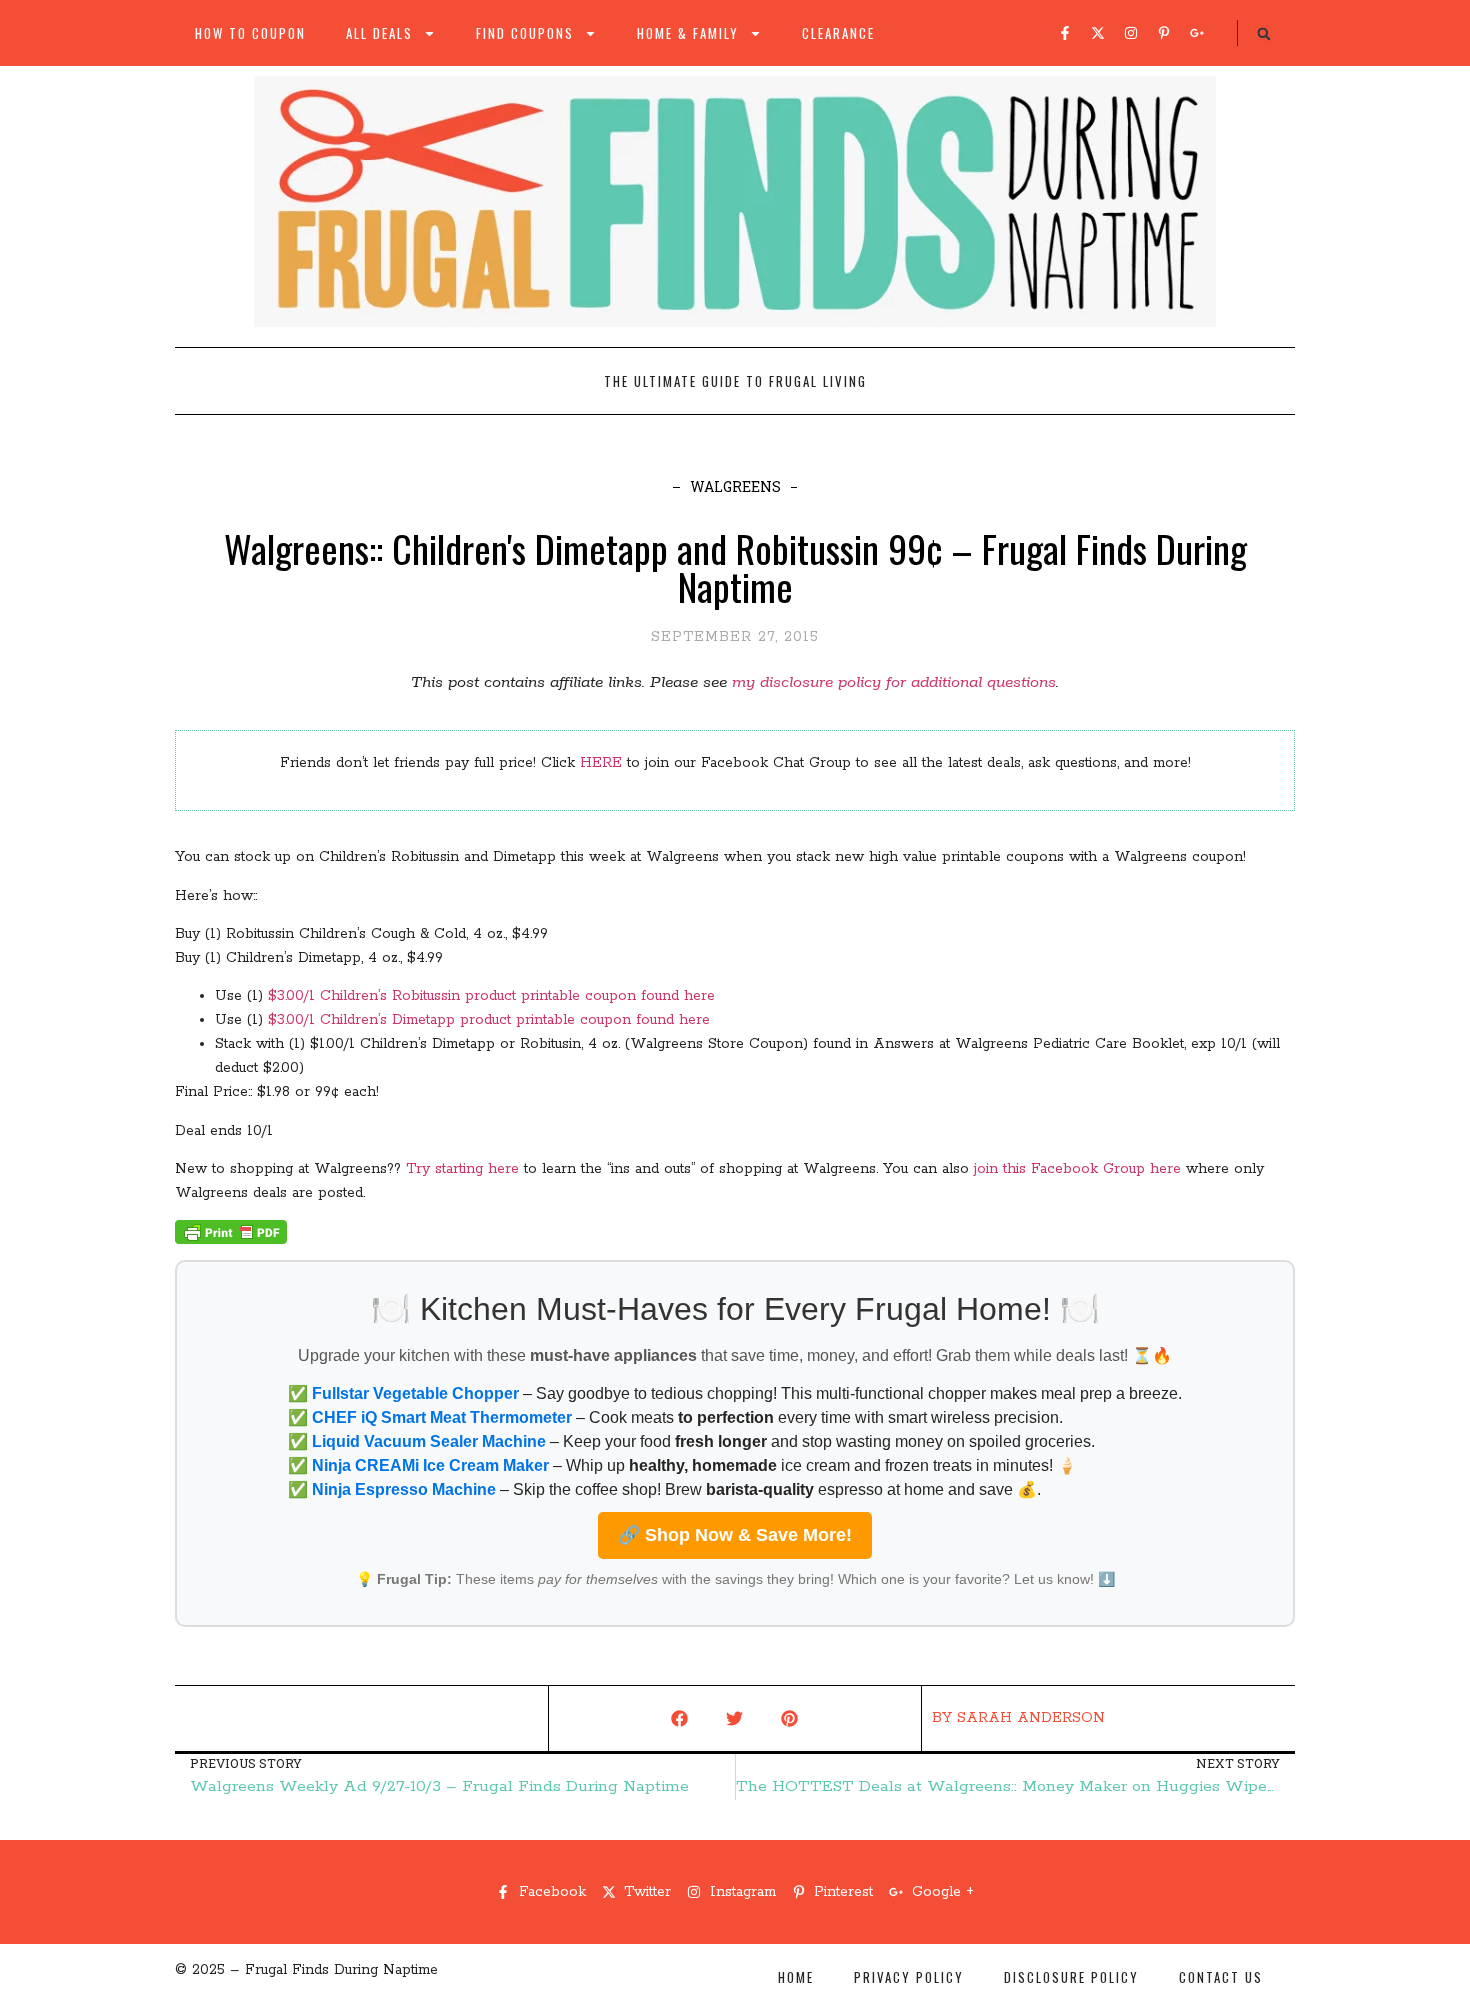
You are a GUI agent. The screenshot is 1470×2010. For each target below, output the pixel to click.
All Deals (379, 33)
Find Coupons (525, 33)
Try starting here (462, 1169)
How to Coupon (250, 33)
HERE (601, 763)
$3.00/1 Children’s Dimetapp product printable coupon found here (489, 1020)
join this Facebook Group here (1077, 1169)
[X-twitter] (1098, 33)
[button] (1264, 34)
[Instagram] (1131, 33)
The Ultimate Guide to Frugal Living (735, 381)
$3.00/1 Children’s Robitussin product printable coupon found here (489, 996)
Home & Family (688, 33)
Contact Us (1221, 1977)
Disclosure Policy (1071, 1977)
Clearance (838, 33)
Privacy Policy (909, 1977)
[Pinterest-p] (1164, 33)
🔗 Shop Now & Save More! (735, 1535)
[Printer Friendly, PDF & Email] (231, 1240)
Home (796, 1977)
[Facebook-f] (1065, 33)
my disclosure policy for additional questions (894, 682)
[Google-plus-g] (1197, 33)
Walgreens (735, 486)
